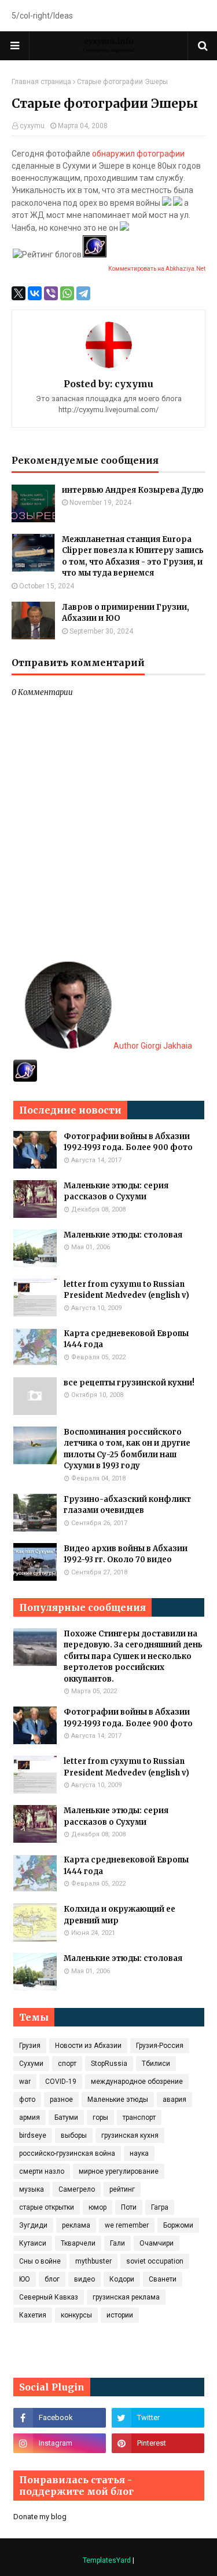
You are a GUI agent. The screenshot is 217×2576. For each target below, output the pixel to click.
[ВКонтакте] (35, 293)
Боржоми (178, 2225)
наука (139, 2153)
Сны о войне (40, 2261)
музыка (32, 2189)
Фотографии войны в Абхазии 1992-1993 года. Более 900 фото (128, 1142)
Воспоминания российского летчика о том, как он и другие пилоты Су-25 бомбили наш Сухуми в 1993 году (127, 1449)
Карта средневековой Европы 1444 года (126, 1339)
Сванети (163, 2279)
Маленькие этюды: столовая (123, 1235)
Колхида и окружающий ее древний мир (119, 1915)
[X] (19, 293)
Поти (129, 2207)
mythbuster (93, 2261)
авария (174, 2100)
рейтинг (122, 2189)
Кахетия (33, 2315)
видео (84, 2279)
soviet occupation (155, 2261)
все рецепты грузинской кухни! (129, 1383)
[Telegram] (83, 293)
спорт (67, 2064)
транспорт (139, 2117)
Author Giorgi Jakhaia (152, 1046)
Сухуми (31, 2064)
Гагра (160, 2207)
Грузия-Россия (160, 2046)
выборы (74, 2135)
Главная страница (41, 82)
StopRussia (109, 2064)
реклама (76, 2225)
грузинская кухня (130, 2135)
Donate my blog (40, 2517)
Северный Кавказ (49, 2297)
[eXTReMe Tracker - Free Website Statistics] (25, 1079)
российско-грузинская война (67, 2153)
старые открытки (47, 2207)
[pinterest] (158, 2443)
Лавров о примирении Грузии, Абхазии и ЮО (126, 613)
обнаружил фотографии (138, 154)
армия (30, 2117)
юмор (98, 2207)
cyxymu (32, 126)
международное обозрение (137, 2082)
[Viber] (51, 293)
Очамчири (157, 2243)
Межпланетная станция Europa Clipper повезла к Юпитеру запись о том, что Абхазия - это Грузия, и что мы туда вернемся (133, 556)
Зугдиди (33, 2225)
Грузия (30, 2046)
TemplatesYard (107, 2560)
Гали (117, 2243)
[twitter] (158, 2418)
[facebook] (60, 2418)
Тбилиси (156, 2064)
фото (27, 2100)
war (25, 2082)
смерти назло (42, 2171)
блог (52, 2279)
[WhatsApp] (67, 293)
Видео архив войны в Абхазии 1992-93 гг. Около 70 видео (126, 1554)
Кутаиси (33, 2243)
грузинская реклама (126, 2297)
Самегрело (77, 2189)
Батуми (66, 2117)
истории (120, 2315)
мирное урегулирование (119, 2171)
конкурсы (76, 2315)
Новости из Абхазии (88, 2046)
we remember (127, 2225)
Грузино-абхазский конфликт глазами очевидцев (127, 1505)
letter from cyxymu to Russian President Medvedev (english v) (126, 1290)
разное (61, 2100)
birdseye (33, 2135)
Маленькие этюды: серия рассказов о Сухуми (116, 1191)
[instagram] (60, 2443)
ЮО (25, 2279)
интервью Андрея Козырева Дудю (133, 490)
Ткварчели (78, 2243)
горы (100, 2117)
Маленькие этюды (118, 2100)
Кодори (122, 2279)
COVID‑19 (61, 2082)
